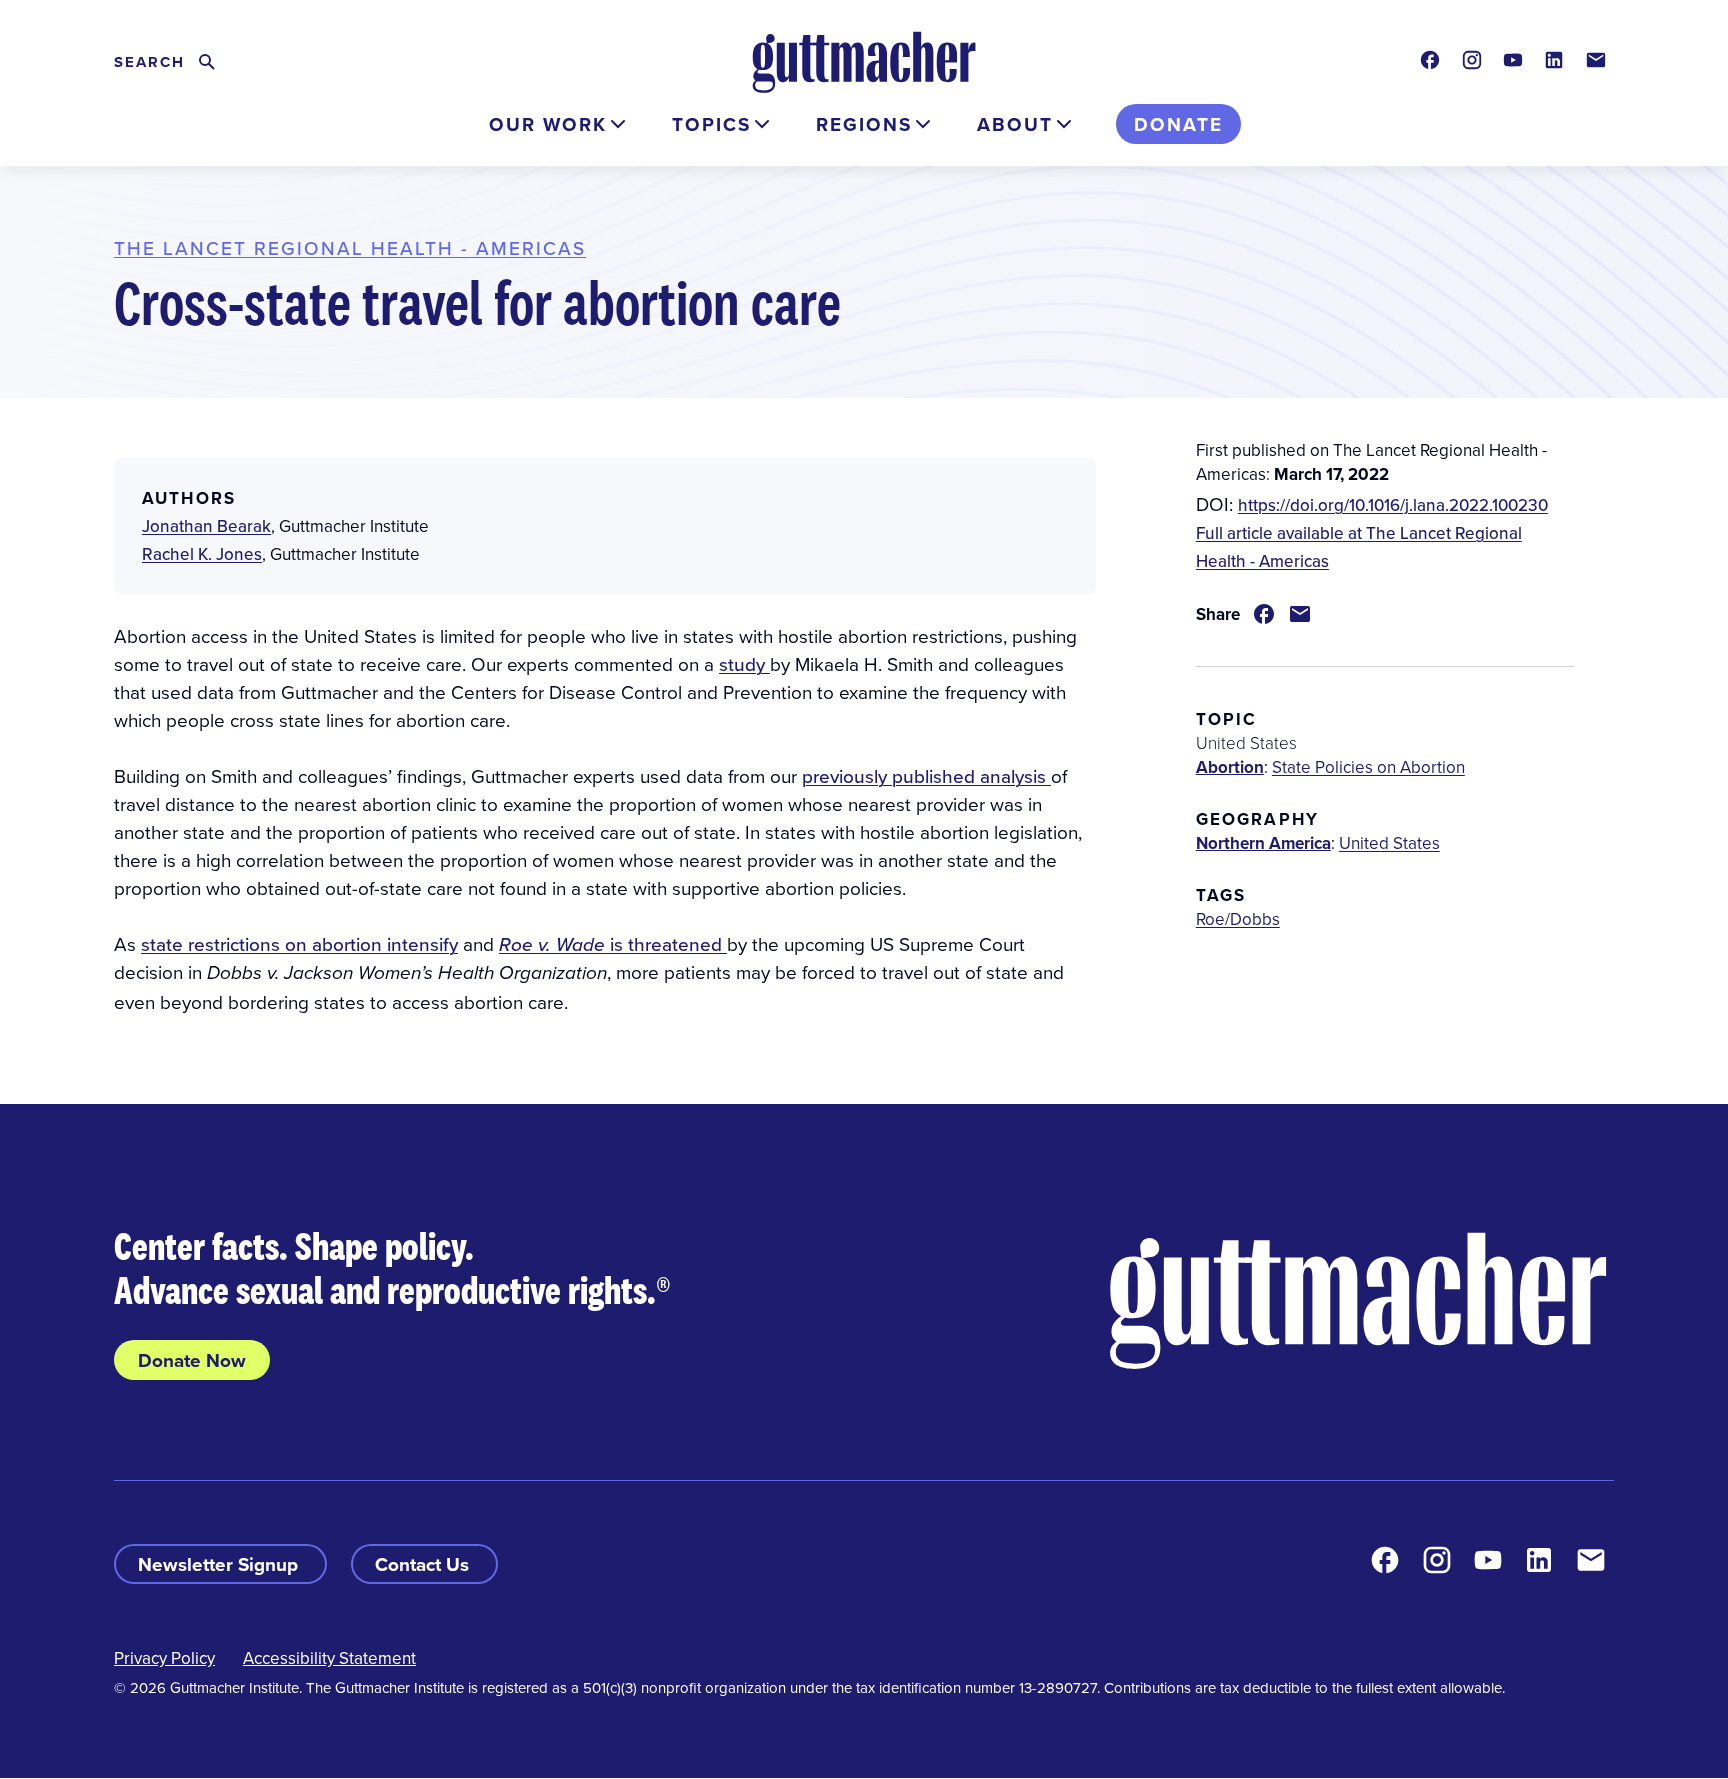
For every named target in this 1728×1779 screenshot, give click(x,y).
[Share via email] (1300, 614)
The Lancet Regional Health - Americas (350, 247)
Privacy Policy (164, 1658)
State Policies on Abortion (1368, 767)
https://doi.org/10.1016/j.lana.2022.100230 (1393, 505)
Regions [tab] (864, 124)
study (744, 663)
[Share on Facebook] (1264, 614)
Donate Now (192, 1360)
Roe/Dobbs (1238, 919)
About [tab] (1015, 124)
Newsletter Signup (220, 1564)
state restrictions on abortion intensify (299, 943)
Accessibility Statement (329, 1658)
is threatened (613, 943)
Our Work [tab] (548, 124)
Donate (1178, 124)
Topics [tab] (711, 124)
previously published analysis (926, 775)
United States (1389, 843)
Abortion (1230, 767)
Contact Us (424, 1564)
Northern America (1263, 843)
